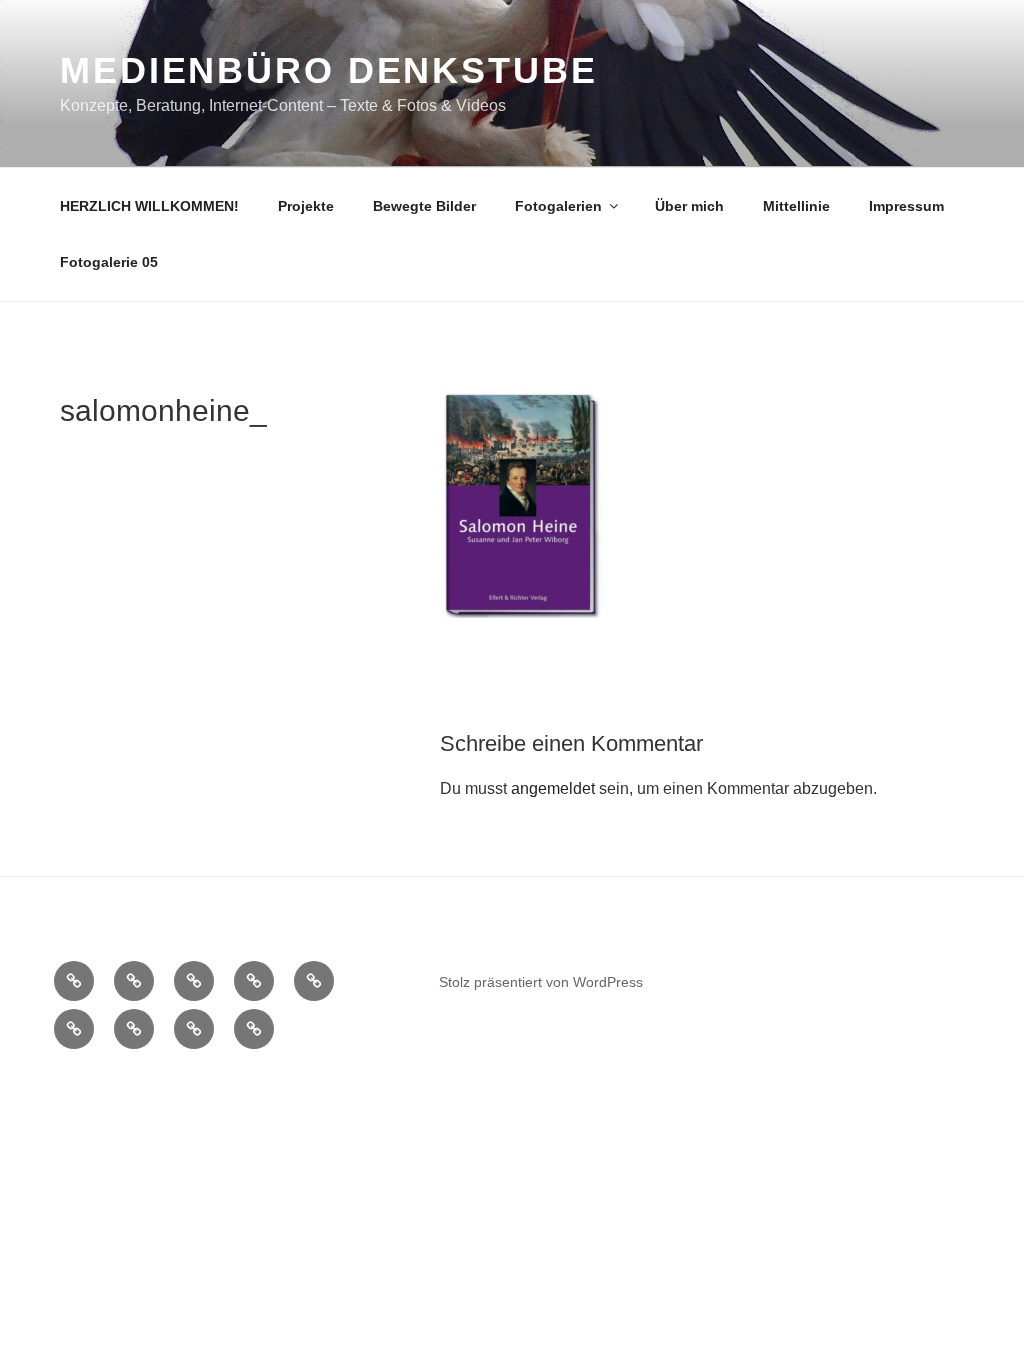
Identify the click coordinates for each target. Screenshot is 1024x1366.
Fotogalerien (558, 206)
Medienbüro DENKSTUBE (329, 70)
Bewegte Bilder (424, 206)
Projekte (306, 206)
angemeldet (553, 788)
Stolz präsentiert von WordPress (541, 982)
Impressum (906, 206)
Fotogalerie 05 (109, 262)
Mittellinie (796, 206)
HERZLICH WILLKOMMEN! (149, 206)
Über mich (689, 206)
